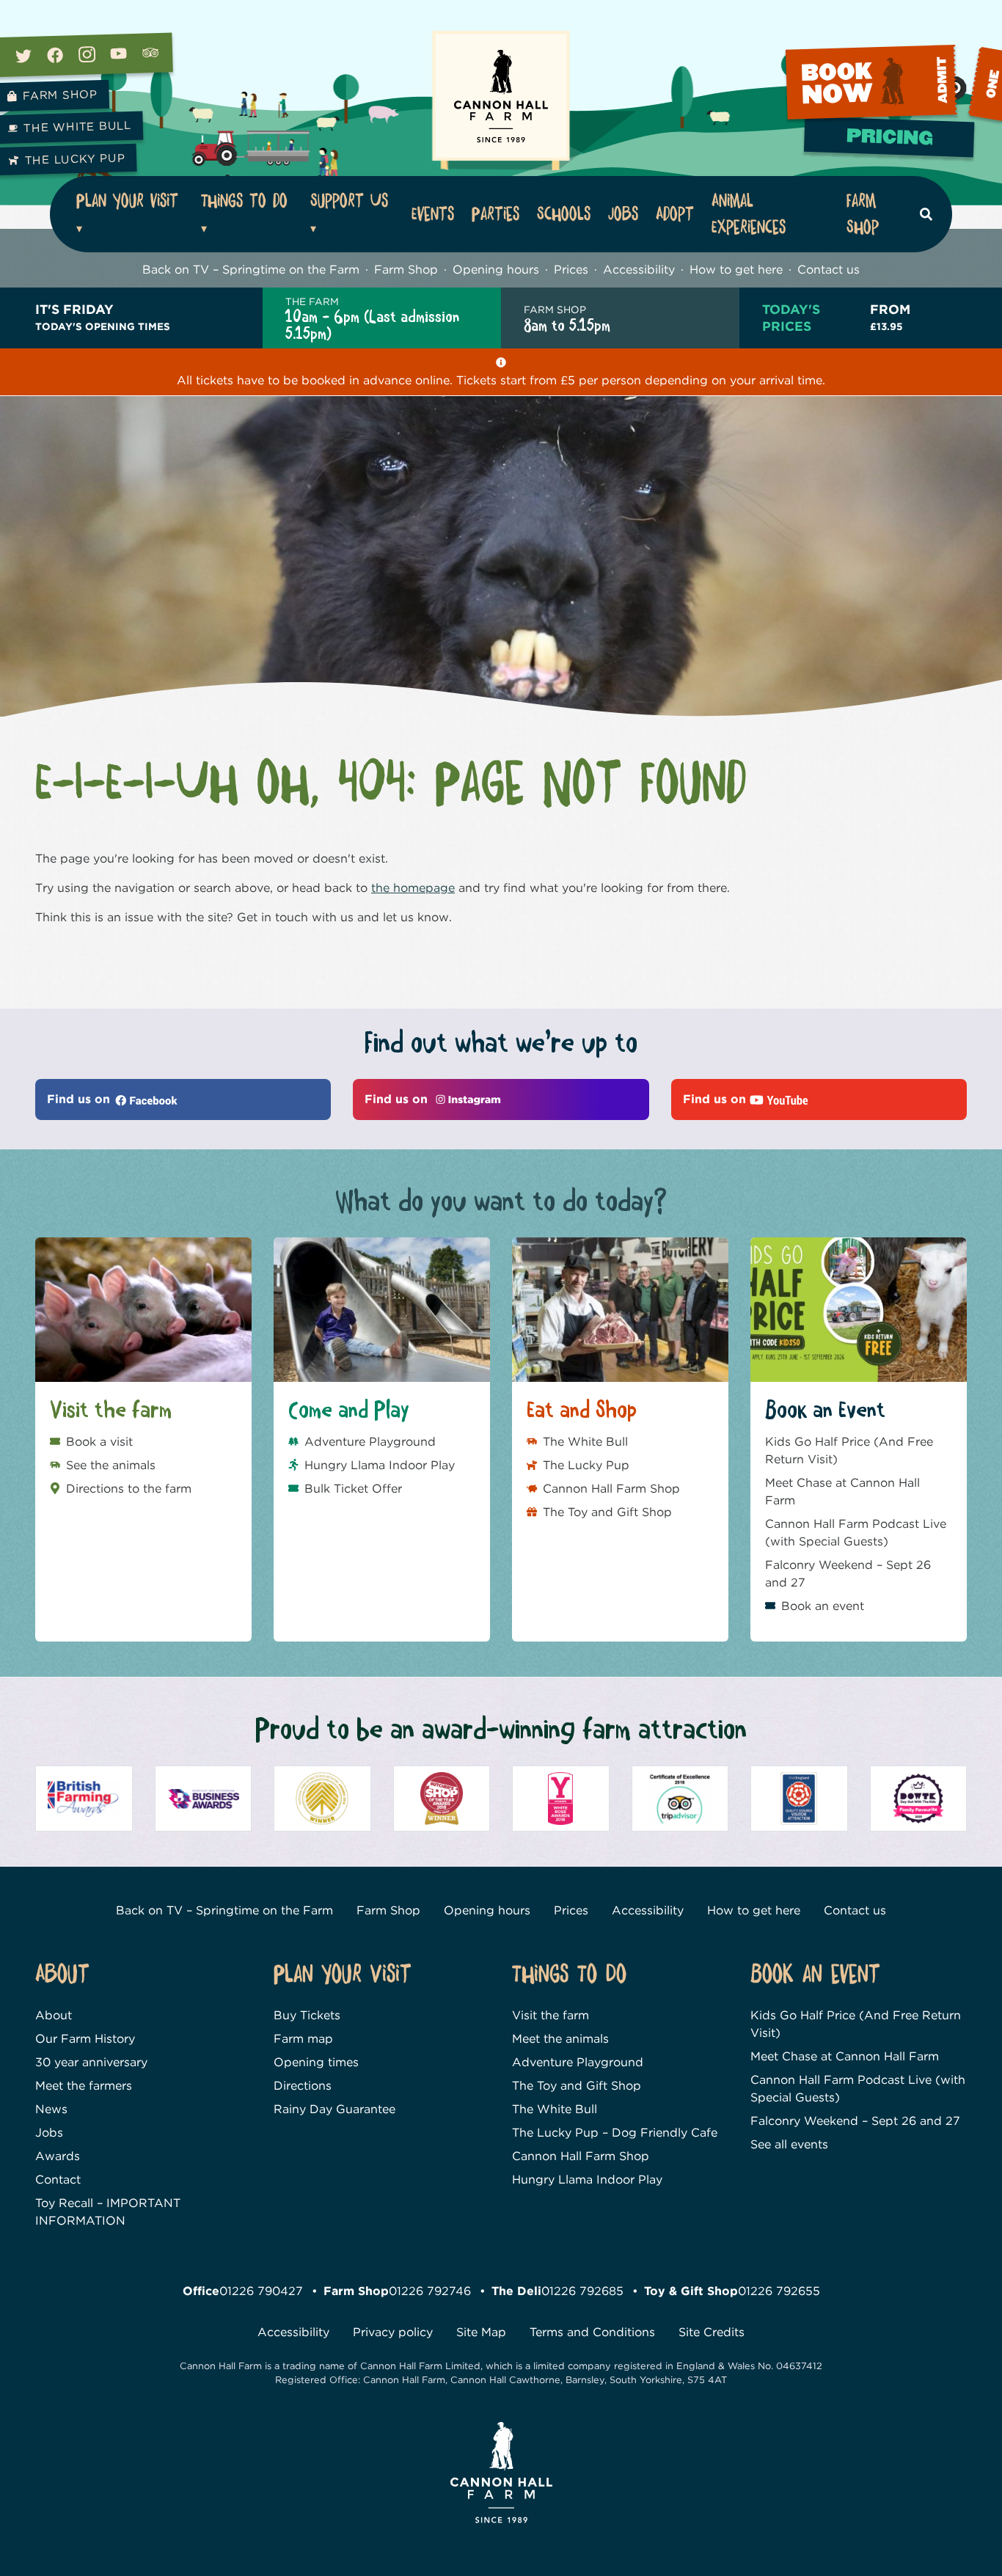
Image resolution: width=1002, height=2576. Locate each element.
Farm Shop (863, 214)
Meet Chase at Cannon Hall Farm (842, 1492)
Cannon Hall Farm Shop (611, 1489)
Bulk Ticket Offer (353, 1489)
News (51, 2109)
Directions (303, 2086)
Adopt (675, 214)
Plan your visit (127, 201)
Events (433, 214)
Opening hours (496, 270)
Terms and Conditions (592, 2332)
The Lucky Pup (586, 1465)
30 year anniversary (91, 2062)
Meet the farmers (84, 2086)
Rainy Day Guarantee (334, 2109)
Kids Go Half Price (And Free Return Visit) (849, 1450)
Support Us (349, 201)
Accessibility (639, 270)
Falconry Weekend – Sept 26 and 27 (848, 1574)
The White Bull (585, 1442)
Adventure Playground (370, 1442)
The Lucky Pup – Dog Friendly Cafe (615, 2133)
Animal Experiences (749, 214)
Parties (495, 214)
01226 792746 (430, 2291)
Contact (58, 2180)
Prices (571, 270)
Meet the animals (560, 2039)
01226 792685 (582, 2291)
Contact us (829, 270)
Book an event (823, 1606)
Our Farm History (85, 2039)
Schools (564, 214)
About (54, 2015)
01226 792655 (779, 2291)
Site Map (481, 2332)
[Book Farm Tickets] (891, 142)
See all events (789, 2144)
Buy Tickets (307, 2015)
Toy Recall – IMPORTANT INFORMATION (108, 2212)
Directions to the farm (129, 1489)
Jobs (623, 214)
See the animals (111, 1465)
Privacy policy (393, 2332)
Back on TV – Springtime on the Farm (251, 270)
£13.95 (890, 316)
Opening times (316, 2062)
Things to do (244, 201)
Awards (58, 2156)
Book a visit (99, 1442)
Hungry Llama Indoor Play (380, 1465)
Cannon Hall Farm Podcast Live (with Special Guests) (856, 1533)
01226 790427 (261, 2291)
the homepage (413, 888)
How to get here (736, 270)
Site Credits (712, 2332)
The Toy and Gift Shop (607, 1512)
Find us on (80, 1099)
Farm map (303, 2039)
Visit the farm (551, 2015)
